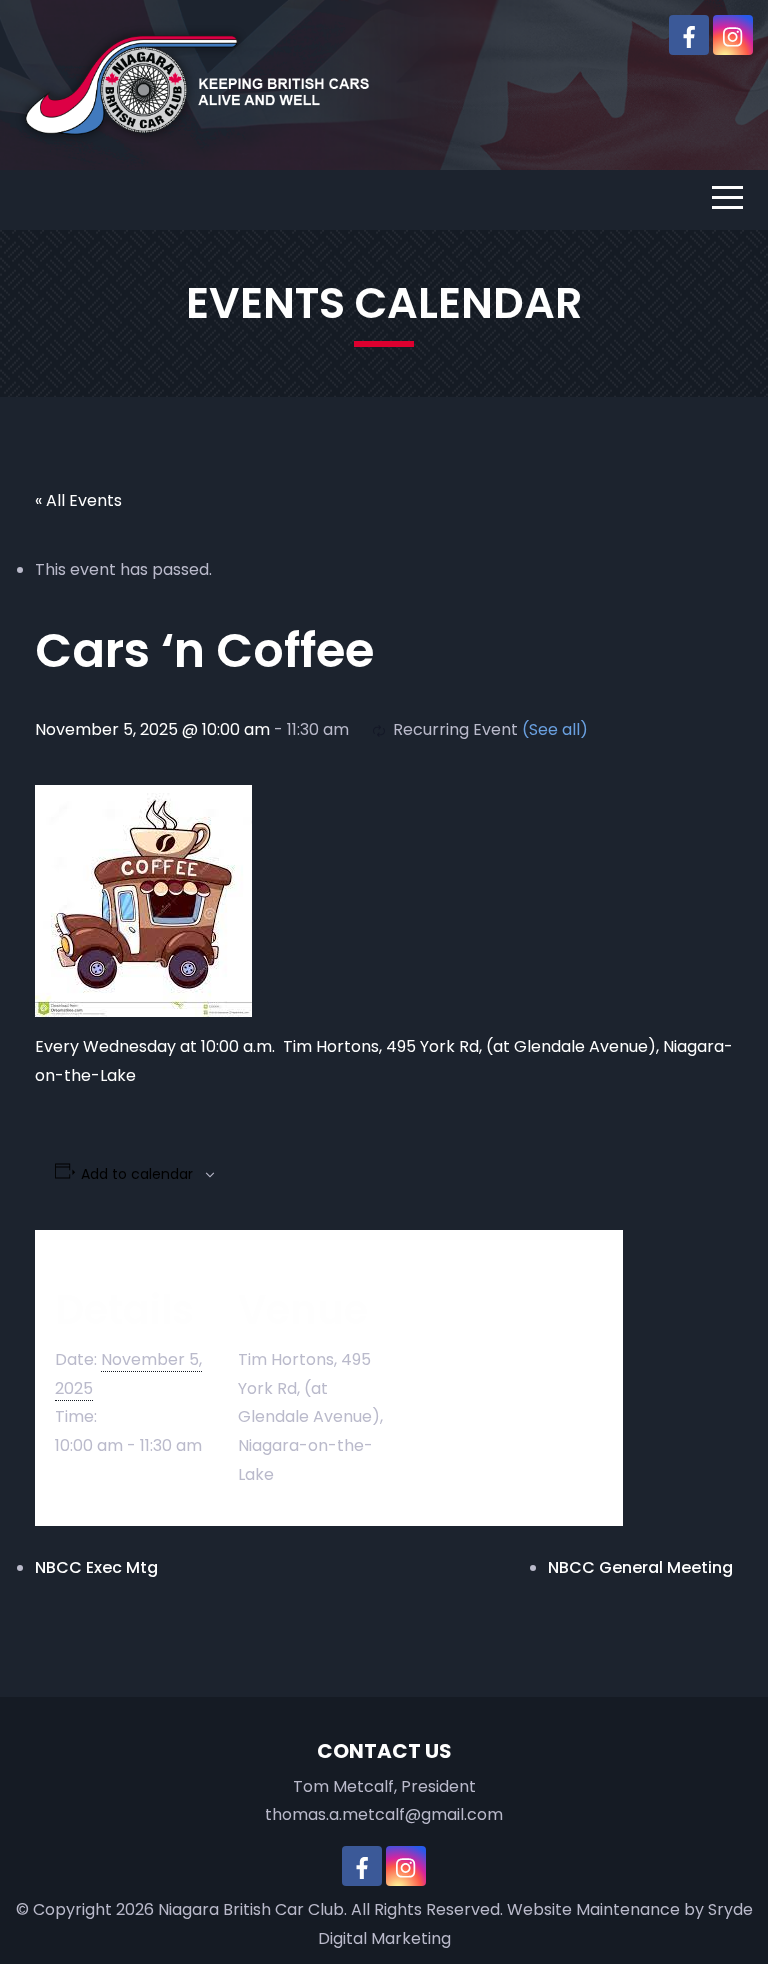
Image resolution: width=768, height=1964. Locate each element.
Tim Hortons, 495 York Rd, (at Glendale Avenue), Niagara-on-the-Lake (310, 1417)
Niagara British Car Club (251, 1909)
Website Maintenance (593, 1909)
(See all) (555, 729)
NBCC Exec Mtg (96, 1567)
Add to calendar (137, 1174)
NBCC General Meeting (640, 1567)
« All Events (78, 500)
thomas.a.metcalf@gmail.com (384, 1814)
